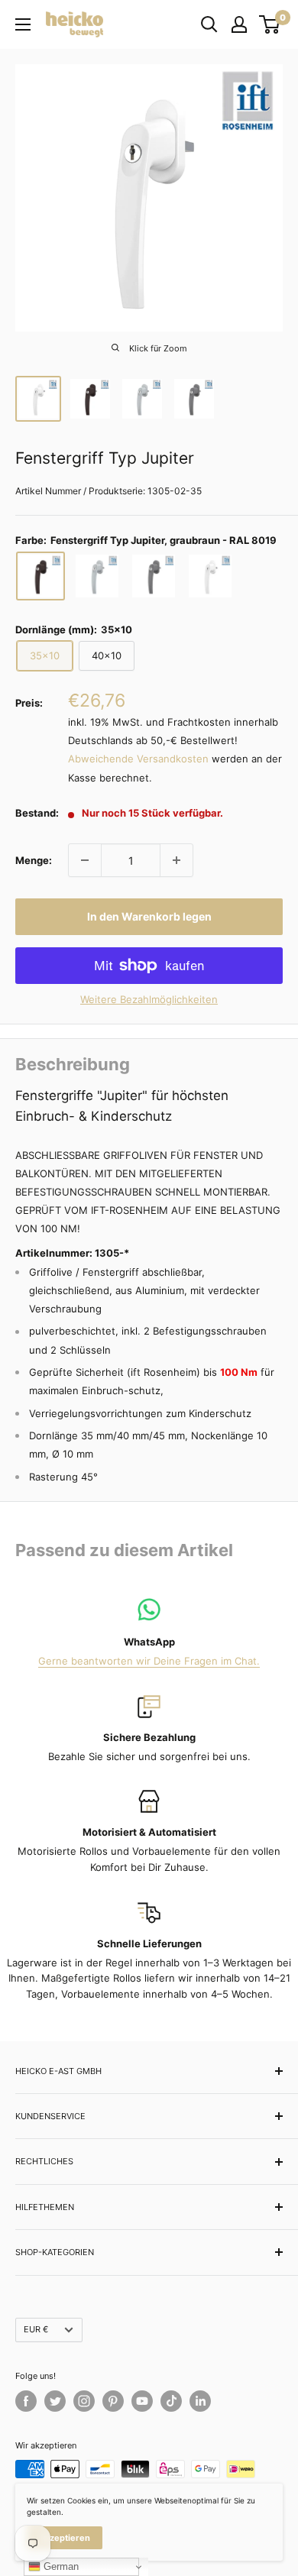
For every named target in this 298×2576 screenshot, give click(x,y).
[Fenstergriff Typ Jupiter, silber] (97, 576)
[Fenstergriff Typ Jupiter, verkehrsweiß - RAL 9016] (210, 576)
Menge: (34, 860)
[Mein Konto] (239, 24)
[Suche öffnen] (209, 24)
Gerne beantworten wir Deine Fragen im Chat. (149, 1661)
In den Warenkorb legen (149, 916)
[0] (270, 24)
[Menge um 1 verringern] (85, 860)
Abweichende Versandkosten (138, 759)
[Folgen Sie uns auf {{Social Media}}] (26, 2401)
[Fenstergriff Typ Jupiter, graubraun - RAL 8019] (40, 576)
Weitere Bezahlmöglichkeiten (149, 999)
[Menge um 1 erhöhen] (177, 860)
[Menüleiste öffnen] (23, 24)
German (60, 2566)
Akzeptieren (65, 2538)
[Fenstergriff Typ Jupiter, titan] (154, 576)
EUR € (36, 2329)
